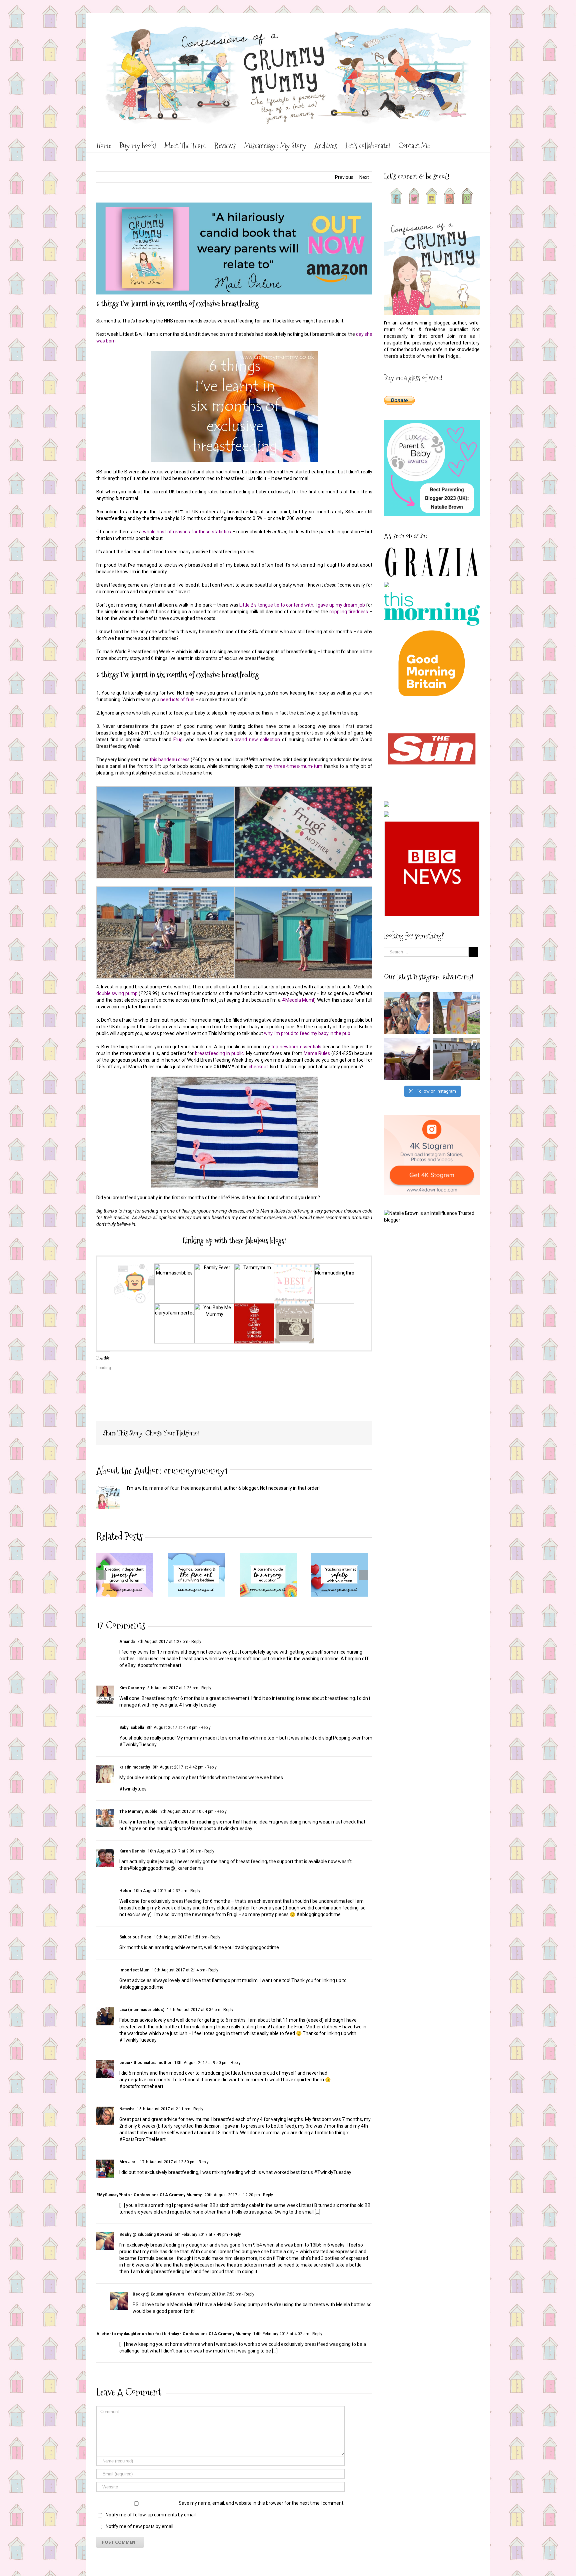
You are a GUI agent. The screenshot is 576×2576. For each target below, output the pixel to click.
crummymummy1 (196, 1471)
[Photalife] (294, 1307)
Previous (344, 177)
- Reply (195, 1642)
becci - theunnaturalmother (145, 2063)
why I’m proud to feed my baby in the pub (307, 1033)
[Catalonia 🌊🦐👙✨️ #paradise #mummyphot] (407, 1013)
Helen (125, 1891)
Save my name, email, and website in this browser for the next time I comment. (261, 2503)
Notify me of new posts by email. (140, 2526)
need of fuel (178, 700)
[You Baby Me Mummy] (214, 1307)
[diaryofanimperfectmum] (174, 1307)
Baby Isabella (132, 1728)
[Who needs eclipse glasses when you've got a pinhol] (407, 1059)
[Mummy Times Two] (134, 1267)
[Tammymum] (254, 1267)
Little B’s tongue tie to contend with (276, 605)
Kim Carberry (132, 1688)
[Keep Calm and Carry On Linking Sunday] (254, 1307)
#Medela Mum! (298, 1000)
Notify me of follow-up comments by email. (151, 2515)
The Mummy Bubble (138, 1811)
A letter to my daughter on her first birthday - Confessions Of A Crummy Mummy (173, 2334)
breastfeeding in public (218, 1053)
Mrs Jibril (128, 2162)
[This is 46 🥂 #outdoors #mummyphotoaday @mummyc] (456, 1059)
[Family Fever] (214, 1267)
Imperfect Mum (134, 1970)
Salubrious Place (135, 1937)
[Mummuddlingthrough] (334, 1267)
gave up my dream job (341, 605)
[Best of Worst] (294, 1267)
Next (364, 177)
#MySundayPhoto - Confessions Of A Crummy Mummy (149, 2195)
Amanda (127, 1642)
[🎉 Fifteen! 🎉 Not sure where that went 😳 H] (456, 1013)
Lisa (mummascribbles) (142, 2010)
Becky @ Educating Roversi (146, 2235)
